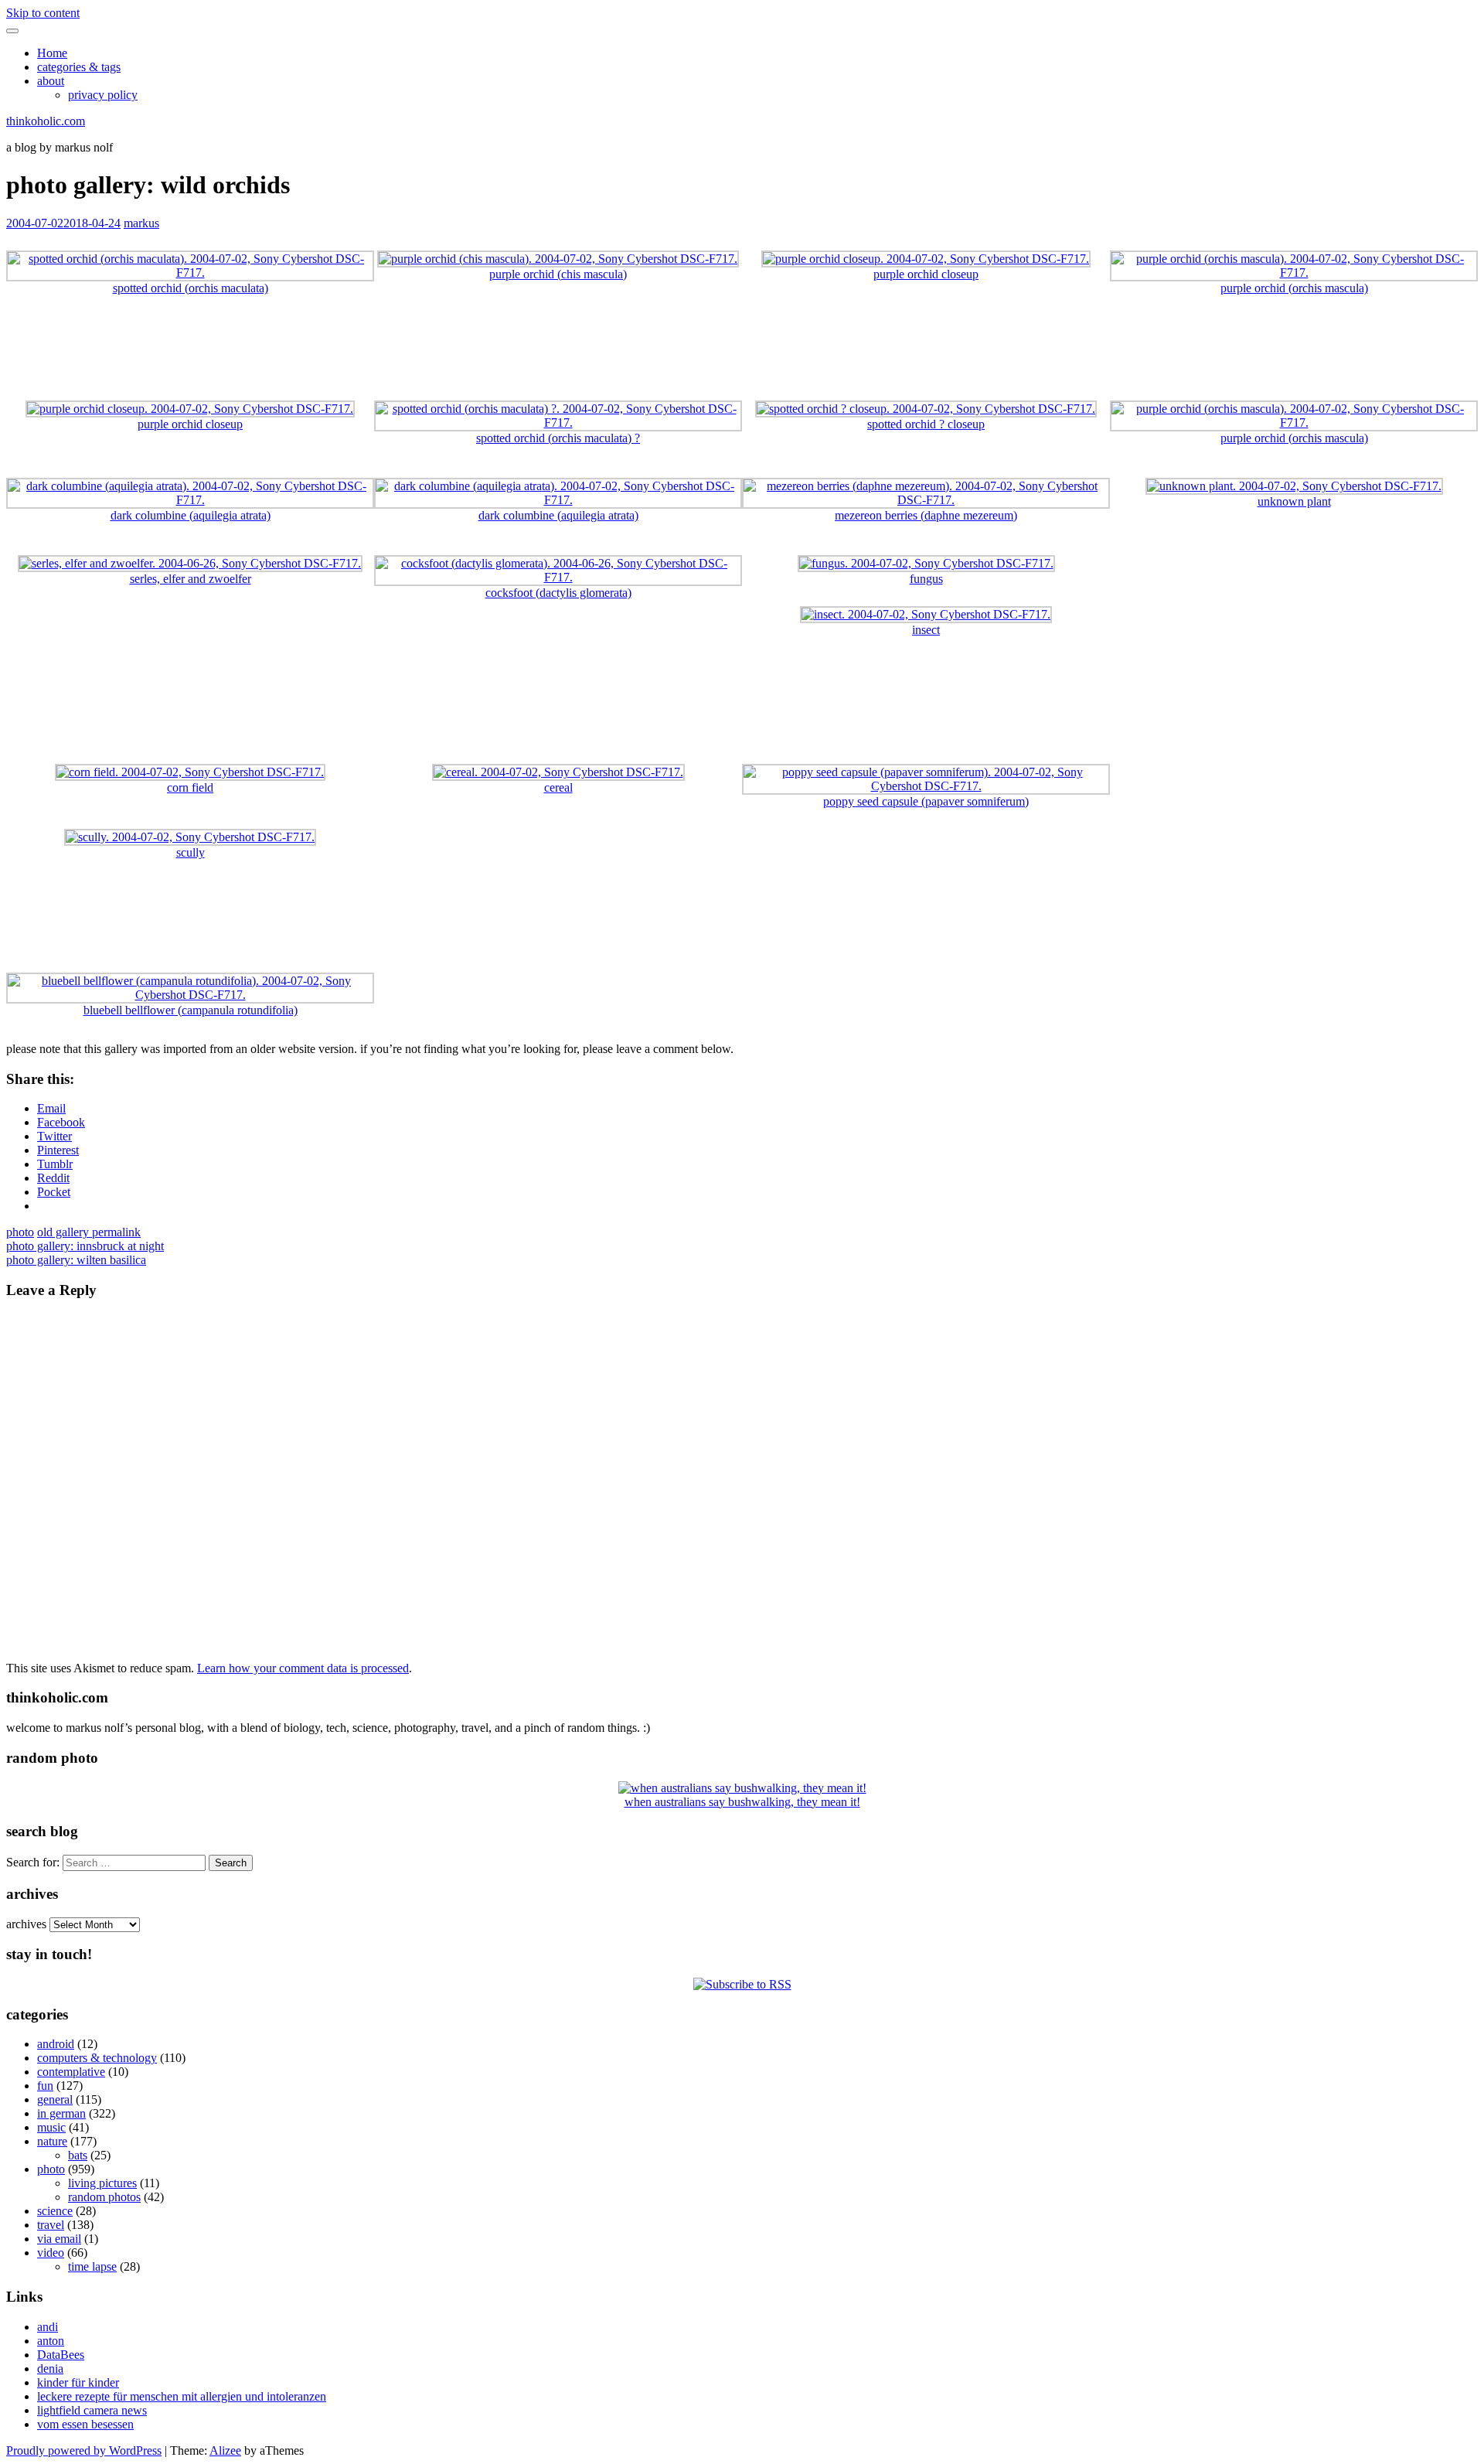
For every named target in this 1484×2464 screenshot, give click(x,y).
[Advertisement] (742, 355)
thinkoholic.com (46, 121)
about (51, 81)
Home (52, 53)
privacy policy (103, 95)
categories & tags (79, 67)
